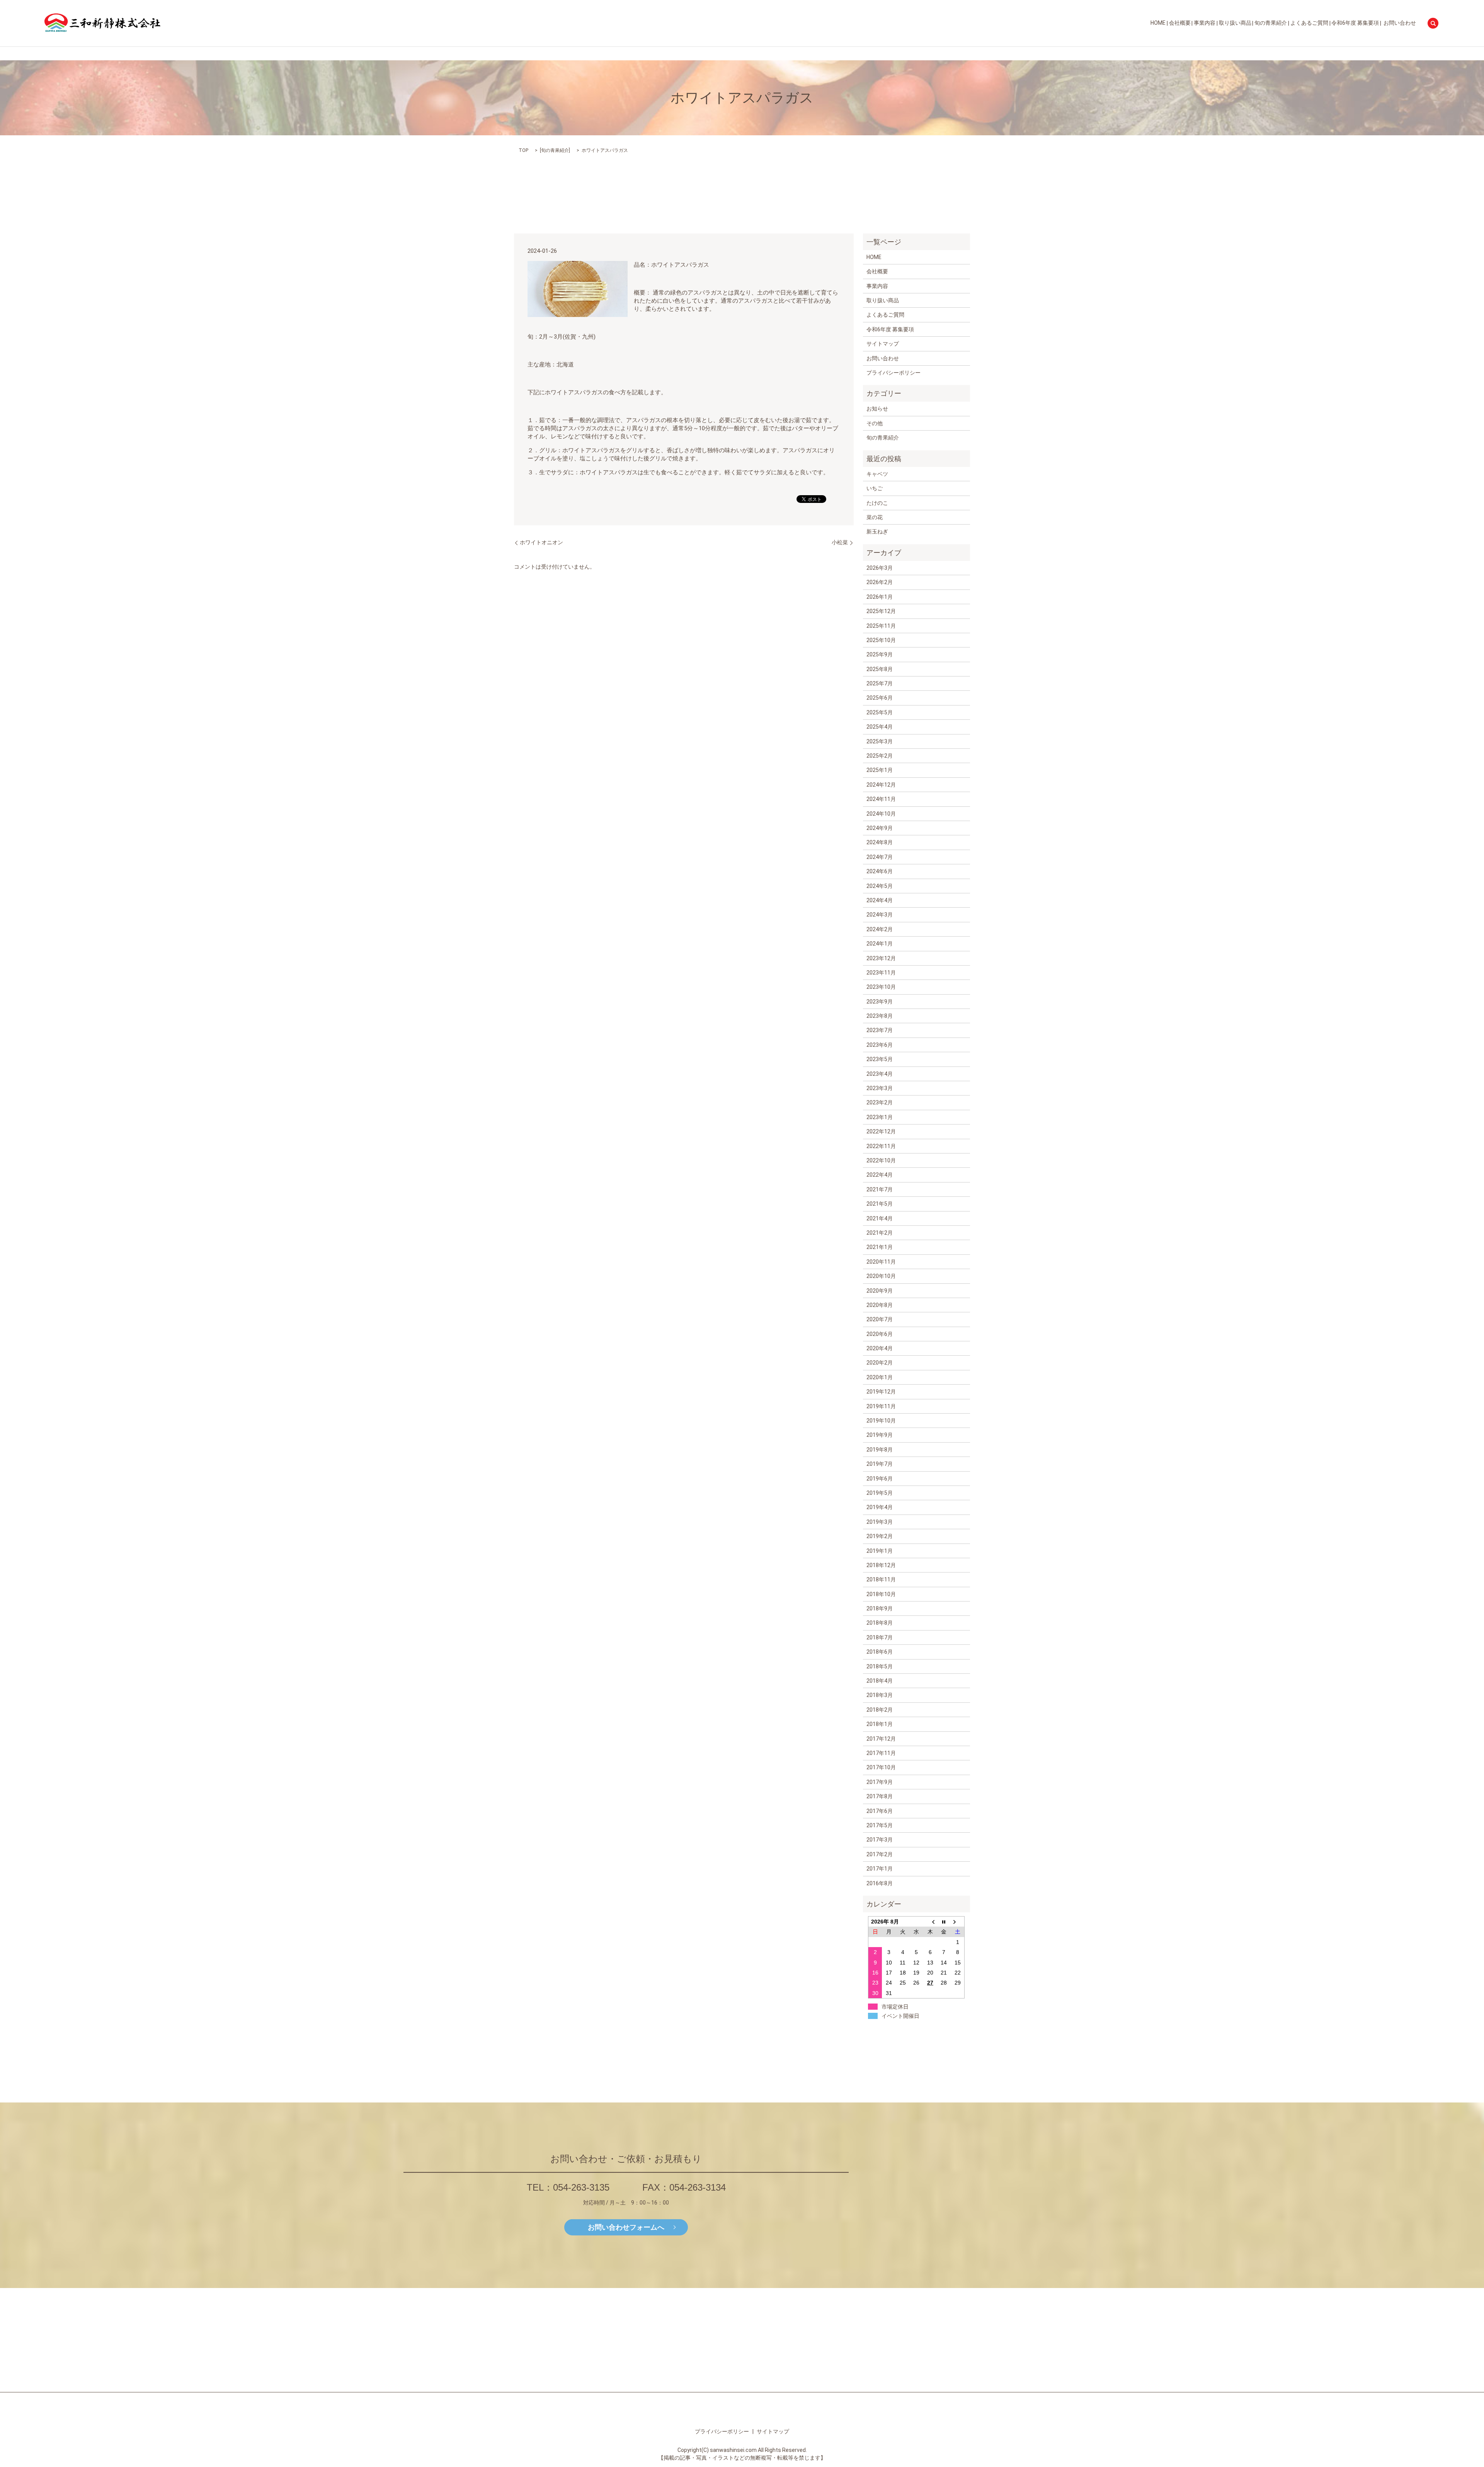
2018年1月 (880, 1724)
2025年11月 (881, 626)
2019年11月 (881, 1406)
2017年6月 (880, 1811)
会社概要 (1180, 23)
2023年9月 (880, 1002)
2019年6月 (880, 1479)
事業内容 (1205, 23)
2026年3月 (880, 568)
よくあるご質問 (1309, 23)
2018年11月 (881, 1579)
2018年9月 (880, 1608)
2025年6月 (880, 698)
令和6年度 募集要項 (1355, 23)
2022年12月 (881, 1131)
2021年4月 (880, 1218)
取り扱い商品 (1235, 23)
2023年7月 (880, 1030)
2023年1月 (880, 1117)
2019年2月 (880, 1536)
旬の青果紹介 (1271, 23)
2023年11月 (881, 973)
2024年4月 (880, 900)
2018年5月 (880, 1666)
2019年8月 (880, 1450)
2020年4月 (880, 1348)
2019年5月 (880, 1493)
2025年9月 (880, 654)
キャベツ (877, 474)
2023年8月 (880, 1016)
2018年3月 (880, 1695)
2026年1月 (880, 597)
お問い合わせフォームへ (626, 2227)
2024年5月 (880, 886)
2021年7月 (880, 1189)
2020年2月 (880, 1363)
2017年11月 (881, 1753)
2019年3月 (880, 1522)
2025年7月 (880, 683)
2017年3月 (880, 1840)
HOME (1158, 23)
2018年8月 (880, 1623)
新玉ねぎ (877, 532)
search (1433, 23)
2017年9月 (880, 1782)
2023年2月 (880, 1102)
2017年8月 (880, 1796)
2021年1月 (880, 1247)
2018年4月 (880, 1681)
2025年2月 (880, 756)
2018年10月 (881, 1594)
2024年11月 (881, 799)
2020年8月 (880, 1305)
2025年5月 (880, 712)
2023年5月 (880, 1059)
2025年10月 (881, 640)
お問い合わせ (1400, 23)
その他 (875, 423)
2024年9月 (880, 828)
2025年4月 (880, 727)
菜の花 (875, 517)
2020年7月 (880, 1319)
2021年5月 (880, 1204)
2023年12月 (881, 958)
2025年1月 (880, 770)
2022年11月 (881, 1146)
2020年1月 (880, 1377)
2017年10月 (881, 1767)
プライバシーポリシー (893, 373)
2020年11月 (881, 1262)
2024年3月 (880, 915)
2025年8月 (880, 669)
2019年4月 (880, 1507)
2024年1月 (880, 944)
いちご (875, 488)
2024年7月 (880, 857)
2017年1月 (880, 1869)
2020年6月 (880, 1334)
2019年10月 (881, 1421)
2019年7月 (880, 1464)
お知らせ (877, 409)
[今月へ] (944, 1922)
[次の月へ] (958, 1922)
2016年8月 (880, 1883)
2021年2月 (880, 1233)
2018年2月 (880, 1710)
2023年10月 (881, 987)
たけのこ (877, 503)
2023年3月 (880, 1088)
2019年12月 (881, 1392)
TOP (523, 150)
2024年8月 (880, 842)
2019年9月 (880, 1435)
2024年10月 (881, 814)
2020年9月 (880, 1291)
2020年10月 (881, 1276)
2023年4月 (880, 1074)
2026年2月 (880, 582)
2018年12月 (881, 1565)
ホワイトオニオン (541, 542)
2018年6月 (880, 1652)
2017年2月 (880, 1854)
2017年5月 (880, 1825)
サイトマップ (883, 344)
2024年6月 (880, 871)
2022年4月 (880, 1175)
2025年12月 (881, 611)
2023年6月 (880, 1045)
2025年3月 (880, 741)
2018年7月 (880, 1637)
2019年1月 (880, 1551)
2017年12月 (881, 1739)
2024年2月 (880, 929)
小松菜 (840, 542)
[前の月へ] (930, 1922)
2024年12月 (881, 785)
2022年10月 (881, 1160)
